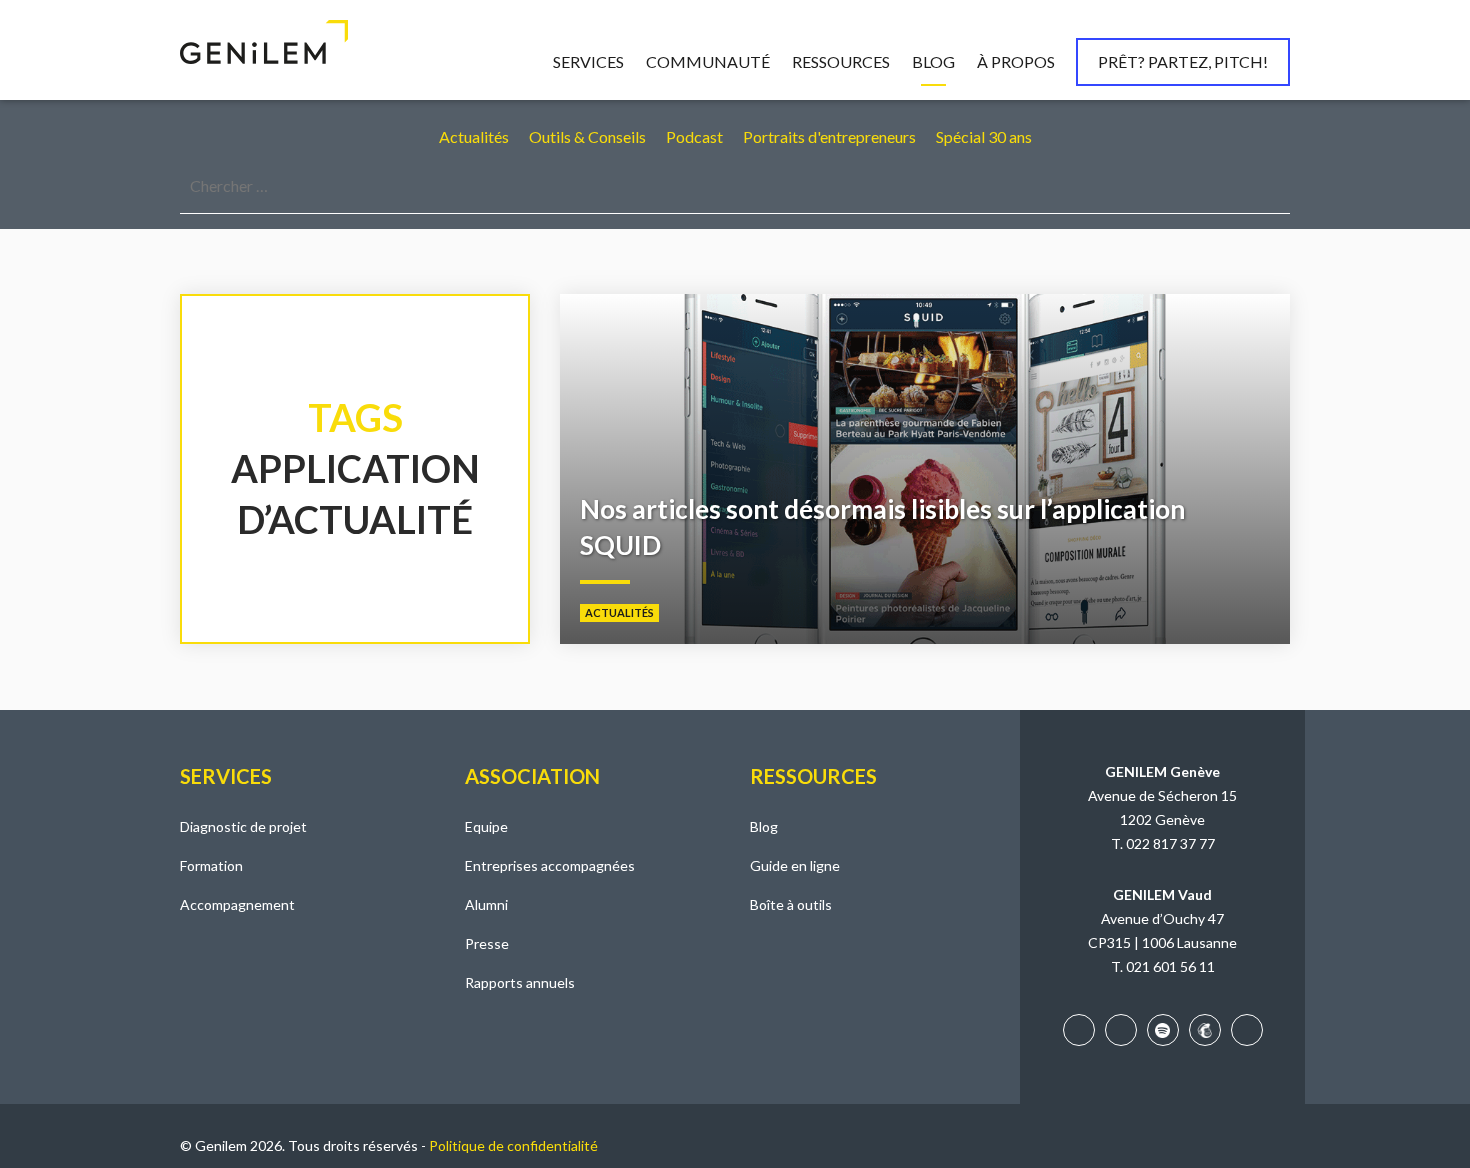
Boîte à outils (791, 904)
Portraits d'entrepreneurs (829, 136)
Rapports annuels (520, 982)
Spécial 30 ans (984, 136)
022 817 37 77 (1170, 843)
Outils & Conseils (587, 136)
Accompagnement (237, 904)
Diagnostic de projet (243, 826)
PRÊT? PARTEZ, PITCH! (1183, 61)
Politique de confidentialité (513, 1145)
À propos (1016, 61)
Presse (487, 943)
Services (588, 61)
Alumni (486, 904)
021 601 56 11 (1170, 966)
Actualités (474, 136)
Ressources (841, 61)
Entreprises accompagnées (550, 865)
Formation (211, 865)
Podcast (694, 136)
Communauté (708, 61)
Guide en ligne (795, 865)
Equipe (486, 826)
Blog (933, 61)
